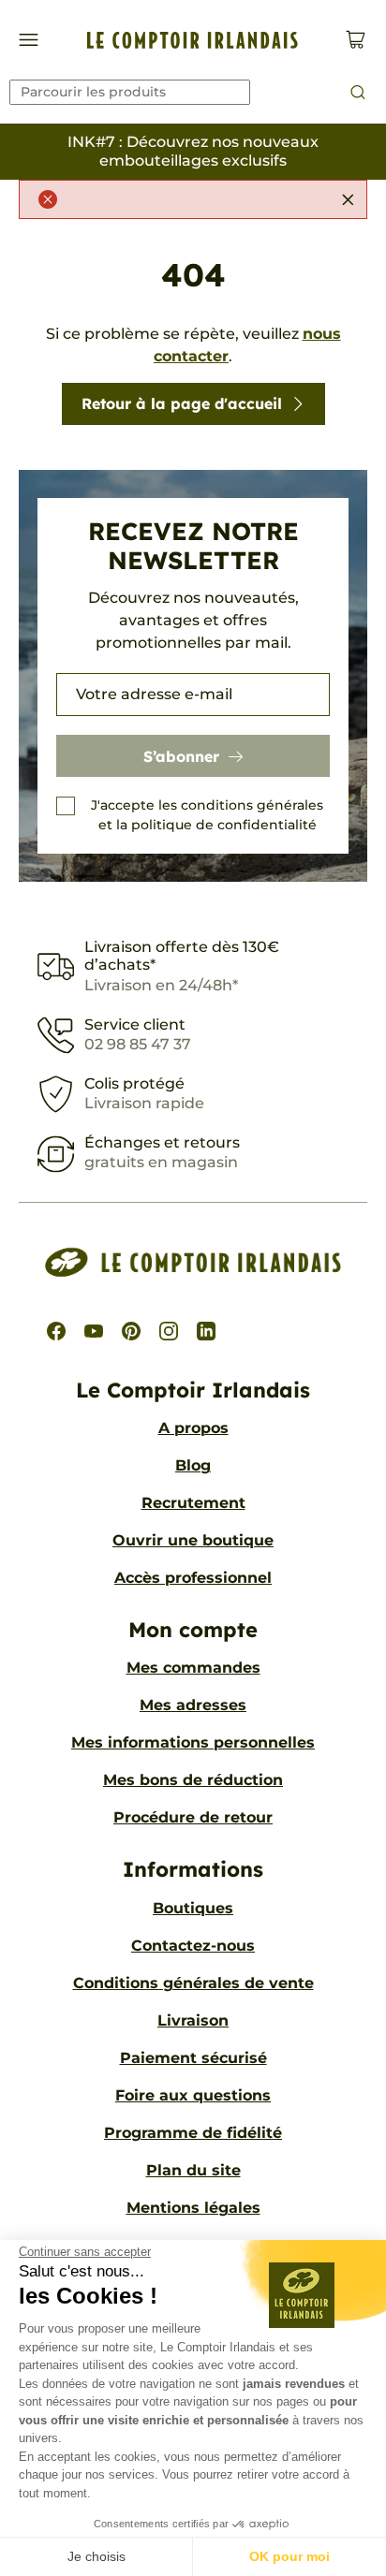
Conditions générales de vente (193, 1983)
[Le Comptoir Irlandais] (193, 40)
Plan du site (193, 2170)
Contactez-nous (193, 1946)
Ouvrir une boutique (193, 1540)
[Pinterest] (131, 1331)
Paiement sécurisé (193, 2058)
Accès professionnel (193, 1578)
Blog (193, 1465)
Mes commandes (193, 1668)
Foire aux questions (193, 2095)
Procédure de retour (193, 1817)
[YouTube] (94, 1331)
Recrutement (193, 1503)
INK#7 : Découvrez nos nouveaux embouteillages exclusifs (193, 151)
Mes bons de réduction (193, 1780)
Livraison (193, 2020)
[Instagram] (169, 1331)
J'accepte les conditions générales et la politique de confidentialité (207, 815)
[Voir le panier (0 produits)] (356, 40)
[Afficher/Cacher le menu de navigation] (29, 40)
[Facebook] (56, 1331)
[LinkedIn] (206, 1331)
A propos (193, 1428)
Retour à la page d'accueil (182, 403)
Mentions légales (193, 2208)
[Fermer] (348, 199)
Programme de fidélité (193, 2133)
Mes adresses (193, 1705)
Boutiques (193, 1908)
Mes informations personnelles (193, 1742)
